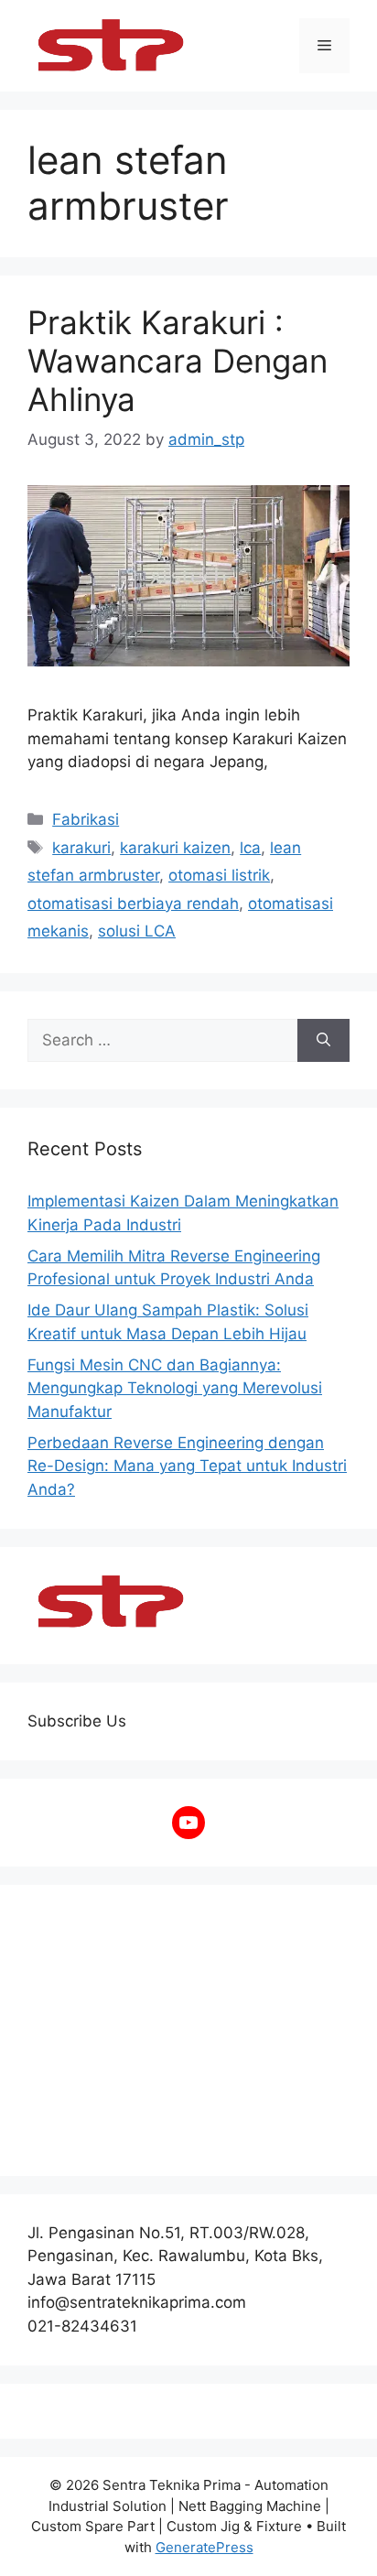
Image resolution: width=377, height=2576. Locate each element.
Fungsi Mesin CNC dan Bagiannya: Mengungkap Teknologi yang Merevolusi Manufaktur (175, 1388)
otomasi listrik (219, 875)
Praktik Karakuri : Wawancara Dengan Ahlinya (178, 361)
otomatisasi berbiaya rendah (133, 904)
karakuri (81, 848)
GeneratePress (205, 2547)
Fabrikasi (86, 819)
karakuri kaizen (175, 848)
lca (250, 848)
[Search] (323, 1041)
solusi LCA (137, 931)
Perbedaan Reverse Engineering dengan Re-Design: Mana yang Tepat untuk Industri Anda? (187, 1466)
